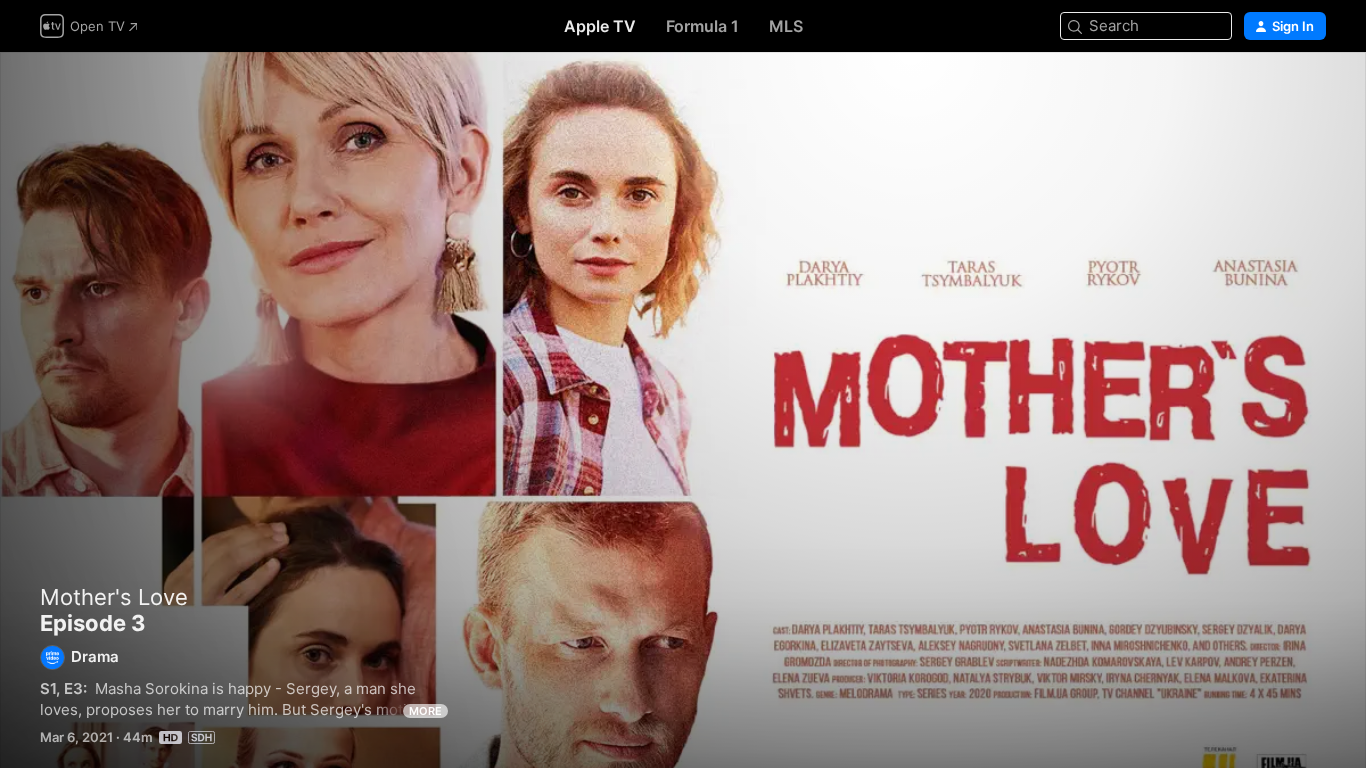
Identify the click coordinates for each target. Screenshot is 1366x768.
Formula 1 (702, 26)
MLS (786, 26)
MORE (425, 711)
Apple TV (600, 26)
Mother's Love (114, 597)
